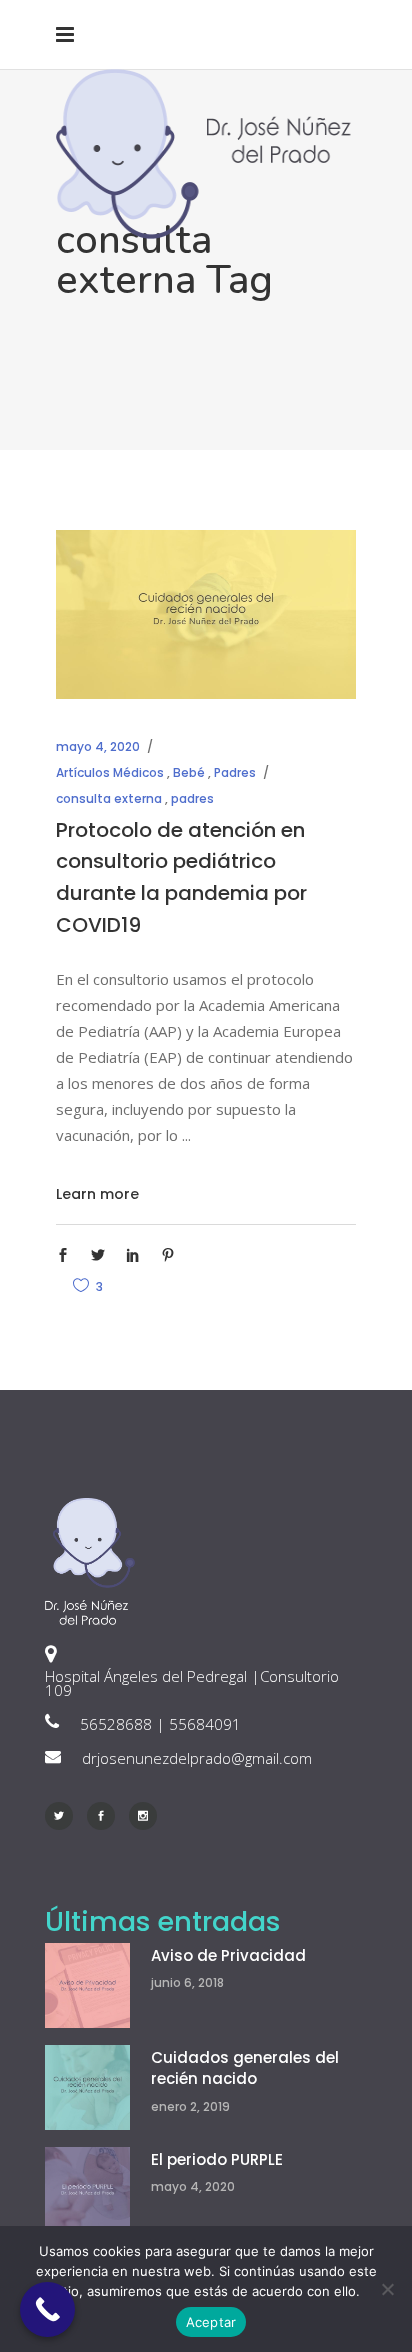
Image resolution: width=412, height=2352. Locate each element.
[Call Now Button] (47, 2309)
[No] (387, 2289)
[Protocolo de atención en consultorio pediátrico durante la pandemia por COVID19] (206, 614)
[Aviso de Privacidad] (87, 1985)
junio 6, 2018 (187, 1982)
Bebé (189, 772)
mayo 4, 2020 (98, 746)
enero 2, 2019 (190, 2106)
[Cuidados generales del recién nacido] (87, 2087)
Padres (235, 772)
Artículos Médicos (110, 772)
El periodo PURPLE (217, 2159)
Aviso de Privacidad (228, 1955)
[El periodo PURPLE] (87, 2189)
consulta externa (109, 798)
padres (192, 798)
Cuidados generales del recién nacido (245, 2068)
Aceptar (211, 2322)
